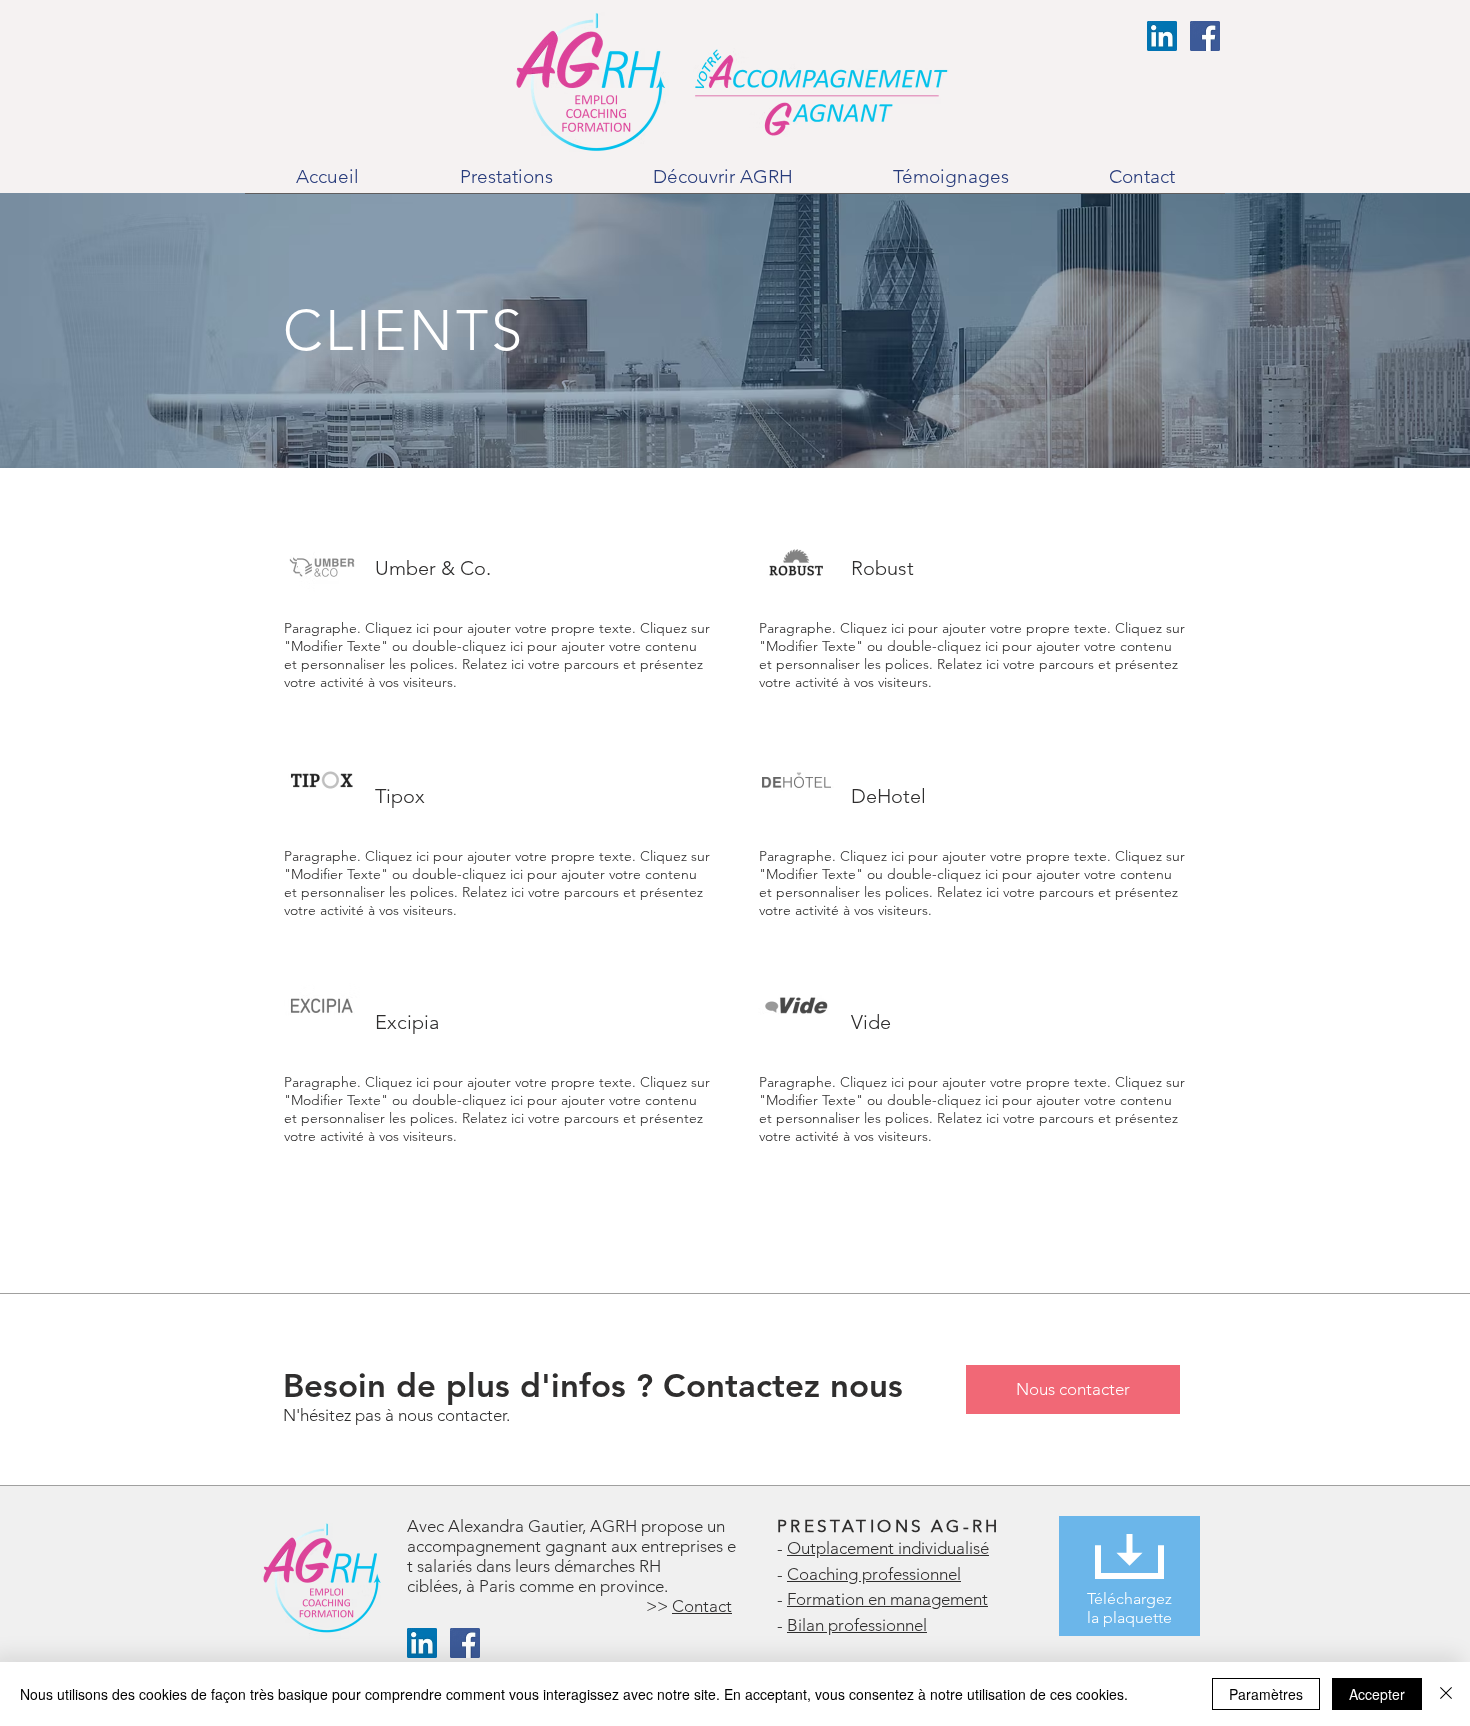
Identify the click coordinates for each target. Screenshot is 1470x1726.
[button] (506, 183)
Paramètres (1266, 1694)
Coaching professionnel (874, 1574)
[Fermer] (1446, 1694)
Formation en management (887, 1599)
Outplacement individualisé (888, 1548)
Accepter (1377, 1694)
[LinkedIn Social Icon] (1162, 36)
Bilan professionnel (857, 1625)
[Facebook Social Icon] (1205, 36)
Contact (702, 1606)
